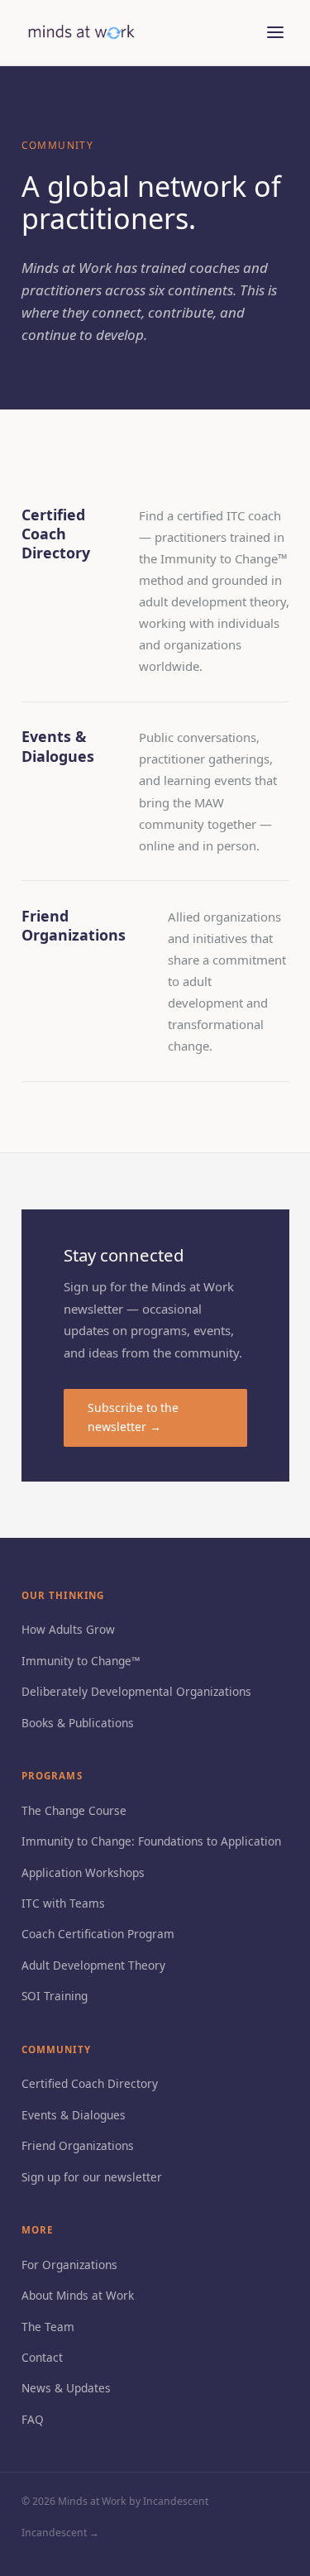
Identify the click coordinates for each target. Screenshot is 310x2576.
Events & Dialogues (74, 2115)
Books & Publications (78, 1723)
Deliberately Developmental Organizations (136, 1691)
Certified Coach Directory (90, 2083)
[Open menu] (276, 33)
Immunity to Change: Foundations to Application (151, 1841)
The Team (48, 2327)
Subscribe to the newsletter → (133, 1417)
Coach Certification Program (98, 1934)
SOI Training (55, 1996)
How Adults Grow (68, 1629)
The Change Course (74, 1810)
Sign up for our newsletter (92, 2177)
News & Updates (66, 2388)
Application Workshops (83, 1872)
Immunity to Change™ (81, 1661)
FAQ (33, 2419)
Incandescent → (60, 2533)
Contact (42, 2357)
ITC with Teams (63, 1903)
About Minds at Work (78, 2295)
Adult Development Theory (93, 1965)
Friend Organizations (78, 2145)
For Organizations (69, 2265)
